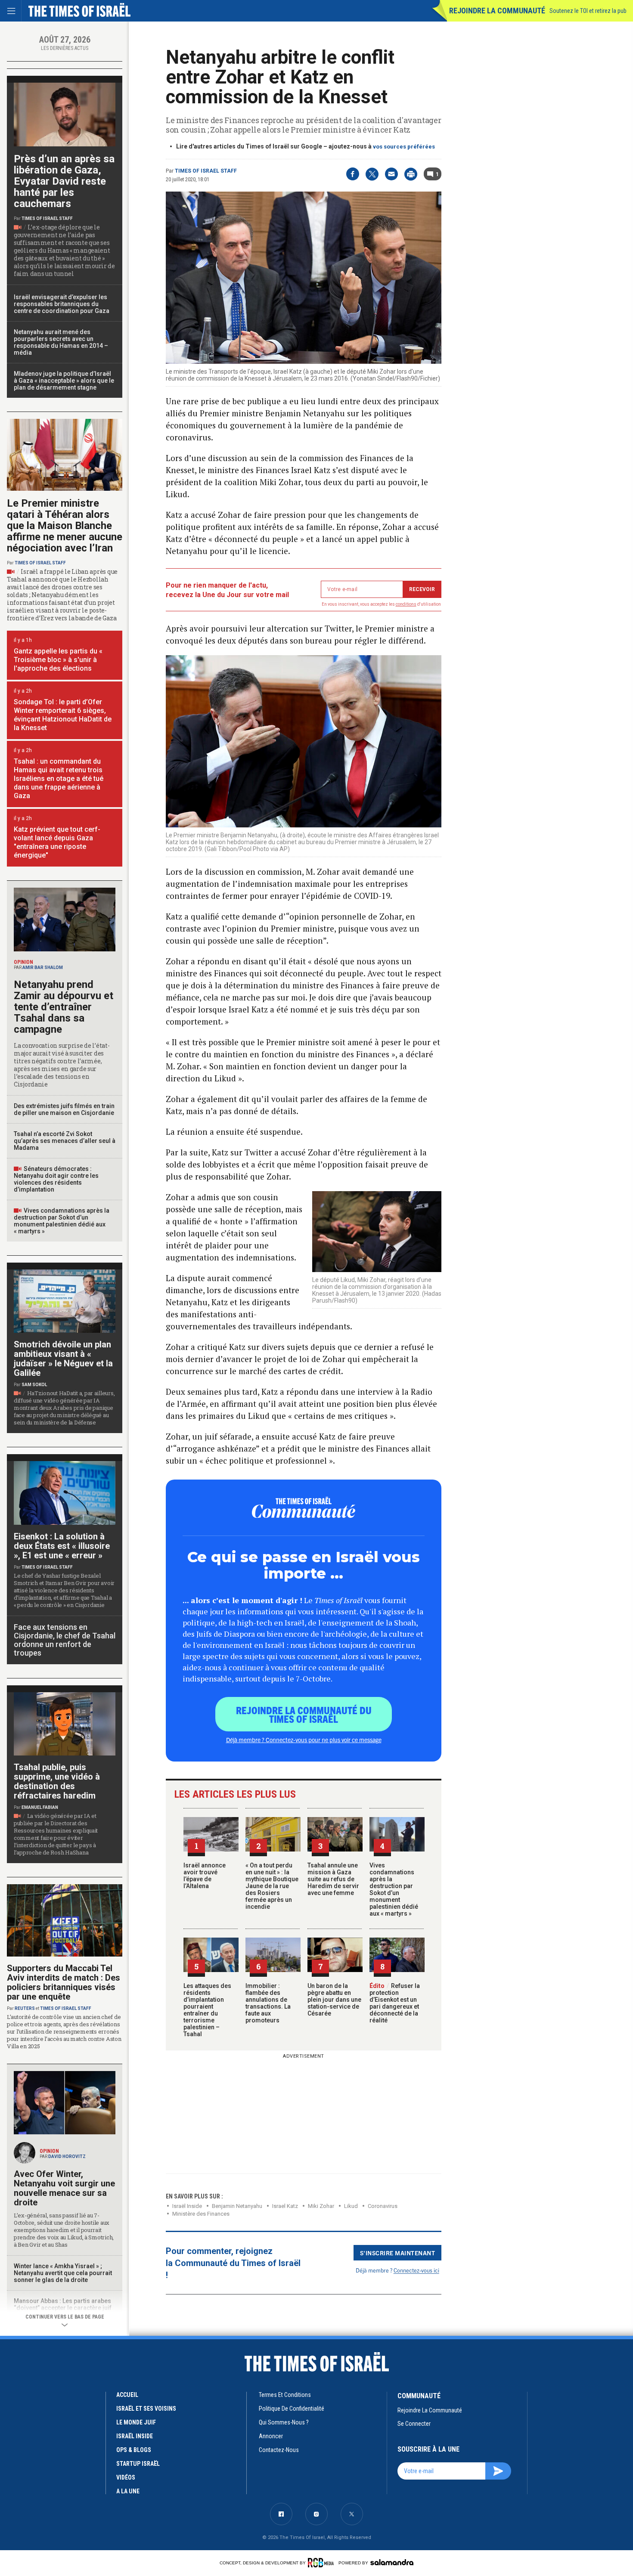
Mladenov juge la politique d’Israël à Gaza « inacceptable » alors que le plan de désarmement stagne (64, 381)
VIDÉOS (126, 2477)
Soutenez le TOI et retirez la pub (588, 11)
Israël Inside (187, 2206)
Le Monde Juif (136, 2422)
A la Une (128, 2491)
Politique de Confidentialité (292, 2409)
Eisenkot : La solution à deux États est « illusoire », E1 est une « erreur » (62, 1546)
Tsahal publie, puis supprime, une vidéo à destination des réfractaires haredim (57, 1781)
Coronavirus (383, 2206)
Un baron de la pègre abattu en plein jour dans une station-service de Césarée (334, 2000)
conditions (406, 604)
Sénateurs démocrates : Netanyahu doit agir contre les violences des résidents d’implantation (56, 1179)
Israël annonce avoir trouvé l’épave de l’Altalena (205, 1876)
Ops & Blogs (134, 2450)
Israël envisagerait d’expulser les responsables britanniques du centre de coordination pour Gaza (62, 304)
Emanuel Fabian (40, 1807)
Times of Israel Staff (206, 171)
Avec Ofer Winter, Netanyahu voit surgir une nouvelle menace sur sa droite (64, 2188)
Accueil (127, 2395)
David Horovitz (67, 2156)
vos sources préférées (404, 147)
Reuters (25, 2008)
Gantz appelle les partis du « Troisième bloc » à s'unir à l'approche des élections (58, 660)
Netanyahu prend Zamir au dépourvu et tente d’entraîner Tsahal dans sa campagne (64, 1007)
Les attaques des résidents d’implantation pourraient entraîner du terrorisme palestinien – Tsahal (207, 2010)
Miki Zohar (321, 2206)
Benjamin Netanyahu (237, 2206)
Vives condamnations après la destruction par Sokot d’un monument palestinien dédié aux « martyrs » (394, 1889)
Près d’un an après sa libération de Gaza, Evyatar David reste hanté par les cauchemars (64, 181)
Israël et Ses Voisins (146, 2409)
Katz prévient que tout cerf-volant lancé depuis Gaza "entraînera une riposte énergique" (57, 842)
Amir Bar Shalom (43, 968)
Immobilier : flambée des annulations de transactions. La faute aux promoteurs (268, 2003)
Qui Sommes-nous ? (284, 2422)
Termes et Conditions (285, 2395)
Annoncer (271, 2436)
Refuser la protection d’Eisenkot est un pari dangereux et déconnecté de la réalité (395, 2003)
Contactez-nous (279, 2450)
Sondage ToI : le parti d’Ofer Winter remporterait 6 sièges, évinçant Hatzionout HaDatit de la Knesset (63, 715)
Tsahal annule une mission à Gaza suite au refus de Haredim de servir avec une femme (333, 1879)
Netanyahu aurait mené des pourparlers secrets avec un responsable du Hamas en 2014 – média (61, 342)
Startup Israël (138, 2464)
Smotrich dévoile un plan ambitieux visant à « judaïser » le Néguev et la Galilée (63, 1359)
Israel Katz (285, 2206)
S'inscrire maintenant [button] (398, 2253)
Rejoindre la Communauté (497, 11)
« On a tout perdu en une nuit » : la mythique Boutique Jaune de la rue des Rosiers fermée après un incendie (272, 1886)
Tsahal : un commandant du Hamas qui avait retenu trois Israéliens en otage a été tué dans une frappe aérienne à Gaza (59, 779)
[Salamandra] (392, 2562)
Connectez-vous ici (416, 2270)
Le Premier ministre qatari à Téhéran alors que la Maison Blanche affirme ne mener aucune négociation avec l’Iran (65, 526)
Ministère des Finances (201, 2214)
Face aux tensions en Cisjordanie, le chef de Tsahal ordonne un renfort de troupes (65, 1640)
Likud (351, 2206)
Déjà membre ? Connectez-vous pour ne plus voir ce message (304, 1740)
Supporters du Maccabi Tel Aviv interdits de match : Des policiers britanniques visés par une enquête (64, 1982)
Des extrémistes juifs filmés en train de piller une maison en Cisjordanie (64, 1109)
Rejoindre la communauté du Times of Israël (304, 1714)
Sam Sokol (34, 1385)
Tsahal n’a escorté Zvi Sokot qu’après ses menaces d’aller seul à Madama (65, 1141)
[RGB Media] (322, 2563)
